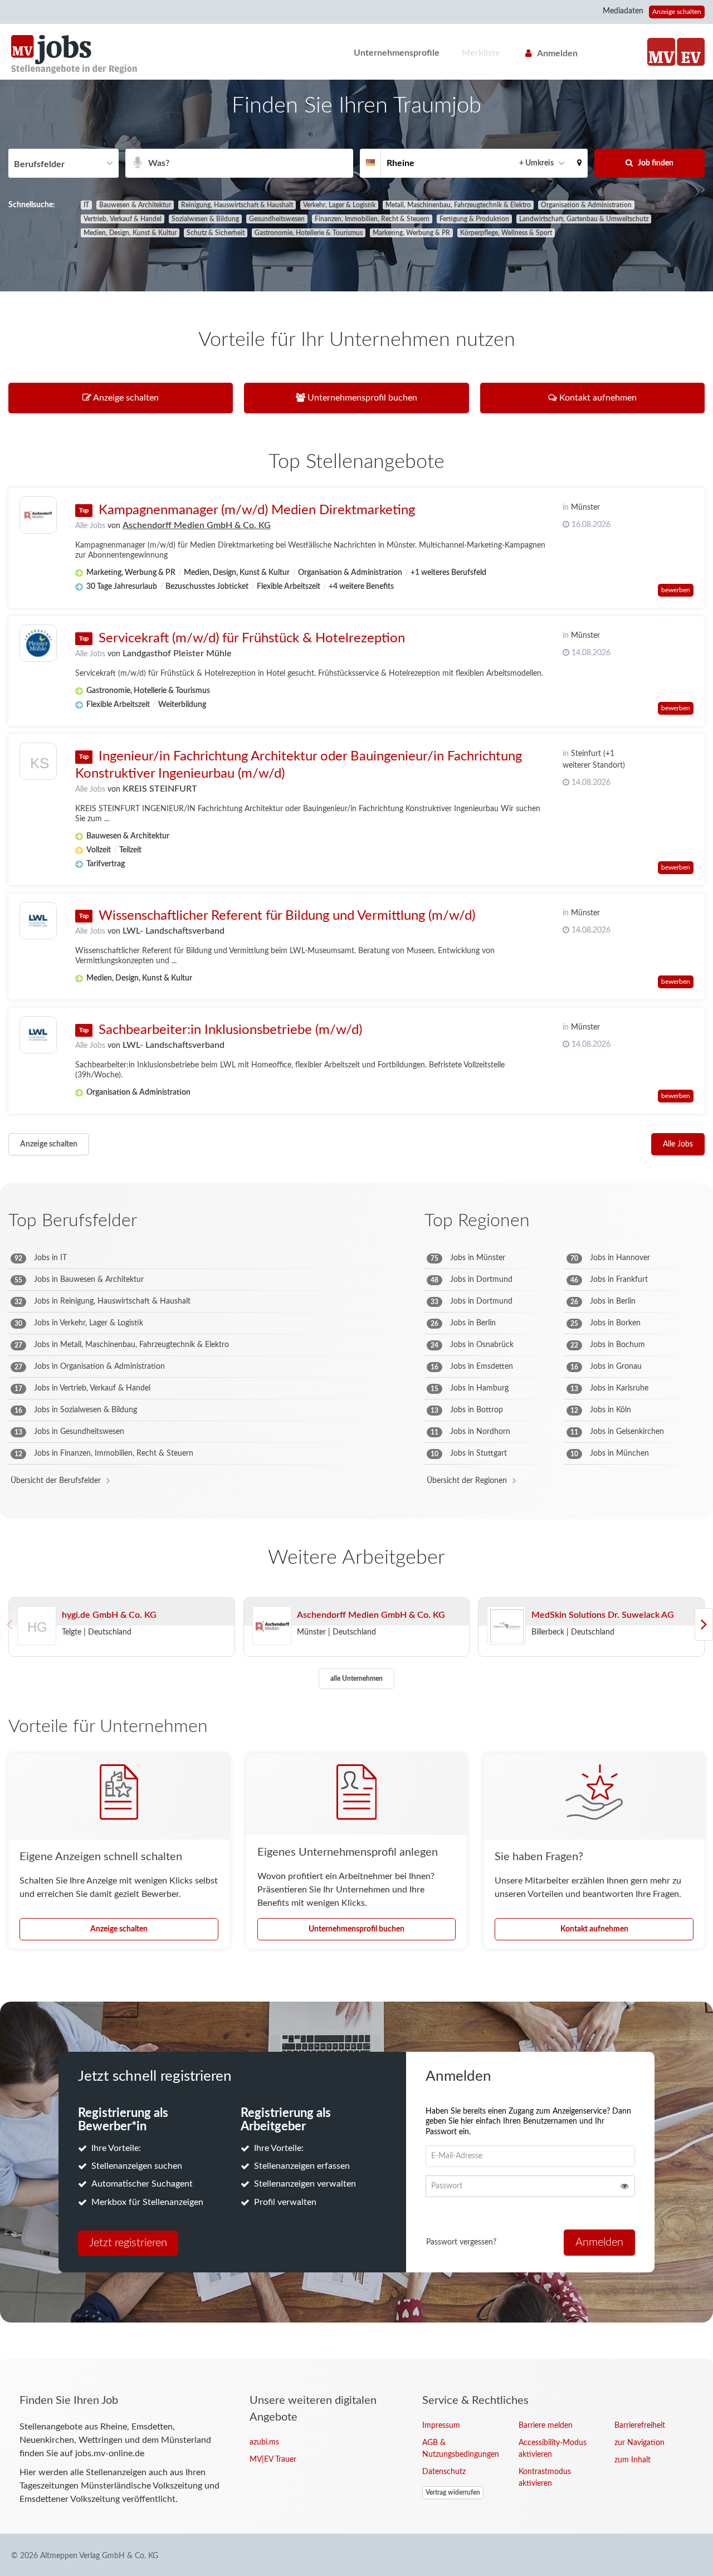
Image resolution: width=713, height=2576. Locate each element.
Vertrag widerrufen (453, 2492)
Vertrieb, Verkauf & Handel (123, 219)
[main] (356, 1219)
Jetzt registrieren (128, 2243)
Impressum (441, 2426)
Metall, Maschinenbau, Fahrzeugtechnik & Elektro (458, 205)
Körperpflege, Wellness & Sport (506, 233)
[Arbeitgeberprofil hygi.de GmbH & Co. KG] (37, 1641)
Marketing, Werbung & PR (411, 233)
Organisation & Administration (586, 205)
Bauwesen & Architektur (135, 205)
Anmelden (557, 53)
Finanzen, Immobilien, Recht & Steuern (372, 219)
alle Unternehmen (356, 1679)
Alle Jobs (90, 526)
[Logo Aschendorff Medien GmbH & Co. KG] (38, 515)
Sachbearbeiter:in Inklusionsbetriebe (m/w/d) (230, 1030)
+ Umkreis (536, 163)
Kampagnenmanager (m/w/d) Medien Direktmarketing (257, 510)
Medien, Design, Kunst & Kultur (130, 233)
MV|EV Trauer (273, 2460)
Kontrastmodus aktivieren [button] (545, 2478)
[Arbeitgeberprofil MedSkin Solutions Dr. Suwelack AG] (506, 1626)
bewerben (676, 590)
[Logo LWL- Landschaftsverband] (38, 921)
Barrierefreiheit (640, 2426)
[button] (579, 163)
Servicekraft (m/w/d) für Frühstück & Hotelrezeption (252, 638)
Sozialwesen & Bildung (205, 219)
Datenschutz (444, 2472)
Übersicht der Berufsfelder (56, 1481)
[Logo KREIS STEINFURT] (38, 764)
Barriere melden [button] (546, 2426)
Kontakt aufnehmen (594, 1929)
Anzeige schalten (677, 12)
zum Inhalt (633, 2460)
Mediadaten (623, 11)
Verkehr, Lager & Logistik (339, 205)
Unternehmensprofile (397, 53)
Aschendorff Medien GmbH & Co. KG (197, 525)
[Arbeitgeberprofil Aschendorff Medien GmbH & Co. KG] (272, 1626)
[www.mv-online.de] (661, 52)
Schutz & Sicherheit (216, 233)
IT (86, 205)
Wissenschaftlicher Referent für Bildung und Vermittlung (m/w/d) (287, 916)
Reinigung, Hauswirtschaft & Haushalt (237, 205)
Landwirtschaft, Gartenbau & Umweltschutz (584, 219)
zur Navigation (639, 2443)
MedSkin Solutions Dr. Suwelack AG (603, 1615)
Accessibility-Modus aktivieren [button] (553, 2449)
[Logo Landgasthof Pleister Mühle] (38, 643)
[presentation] (704, 1624)
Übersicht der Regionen (467, 1481)
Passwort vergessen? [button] (461, 2242)
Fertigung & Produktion (474, 219)
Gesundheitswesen (277, 219)
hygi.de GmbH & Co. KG (109, 1615)
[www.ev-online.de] (691, 52)
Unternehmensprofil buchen (356, 1929)
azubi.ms (264, 2442)
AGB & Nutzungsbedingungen (461, 2449)
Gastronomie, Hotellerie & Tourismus (309, 233)
